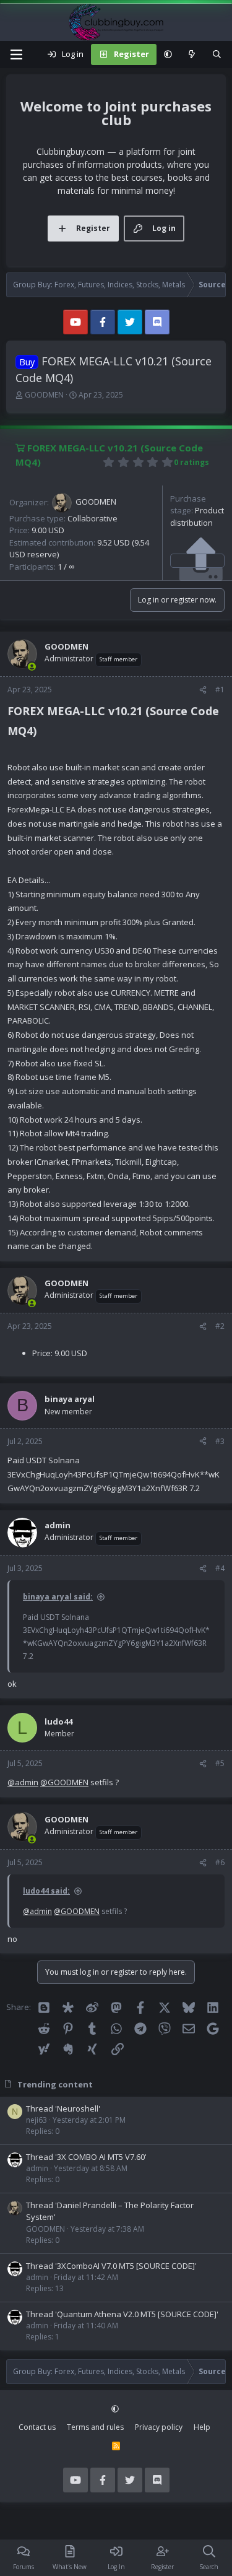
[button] (168, 54)
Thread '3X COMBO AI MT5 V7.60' (86, 2157)
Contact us (37, 2427)
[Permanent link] (42, 732)
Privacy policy (159, 2427)
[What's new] (192, 54)
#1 (220, 690)
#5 (220, 1763)
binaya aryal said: (58, 1597)
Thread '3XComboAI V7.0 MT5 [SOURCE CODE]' (111, 2266)
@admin (23, 1782)
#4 (220, 1568)
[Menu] (16, 54)
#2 (220, 1326)
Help (202, 2427)
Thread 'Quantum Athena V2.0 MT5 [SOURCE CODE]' (122, 2314)
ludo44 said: (46, 1891)
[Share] (203, 690)
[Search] (217, 54)
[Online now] (32, 667)
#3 (220, 1441)
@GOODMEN (64, 1782)
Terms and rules (95, 2427)
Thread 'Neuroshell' (63, 2108)
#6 (220, 1862)
